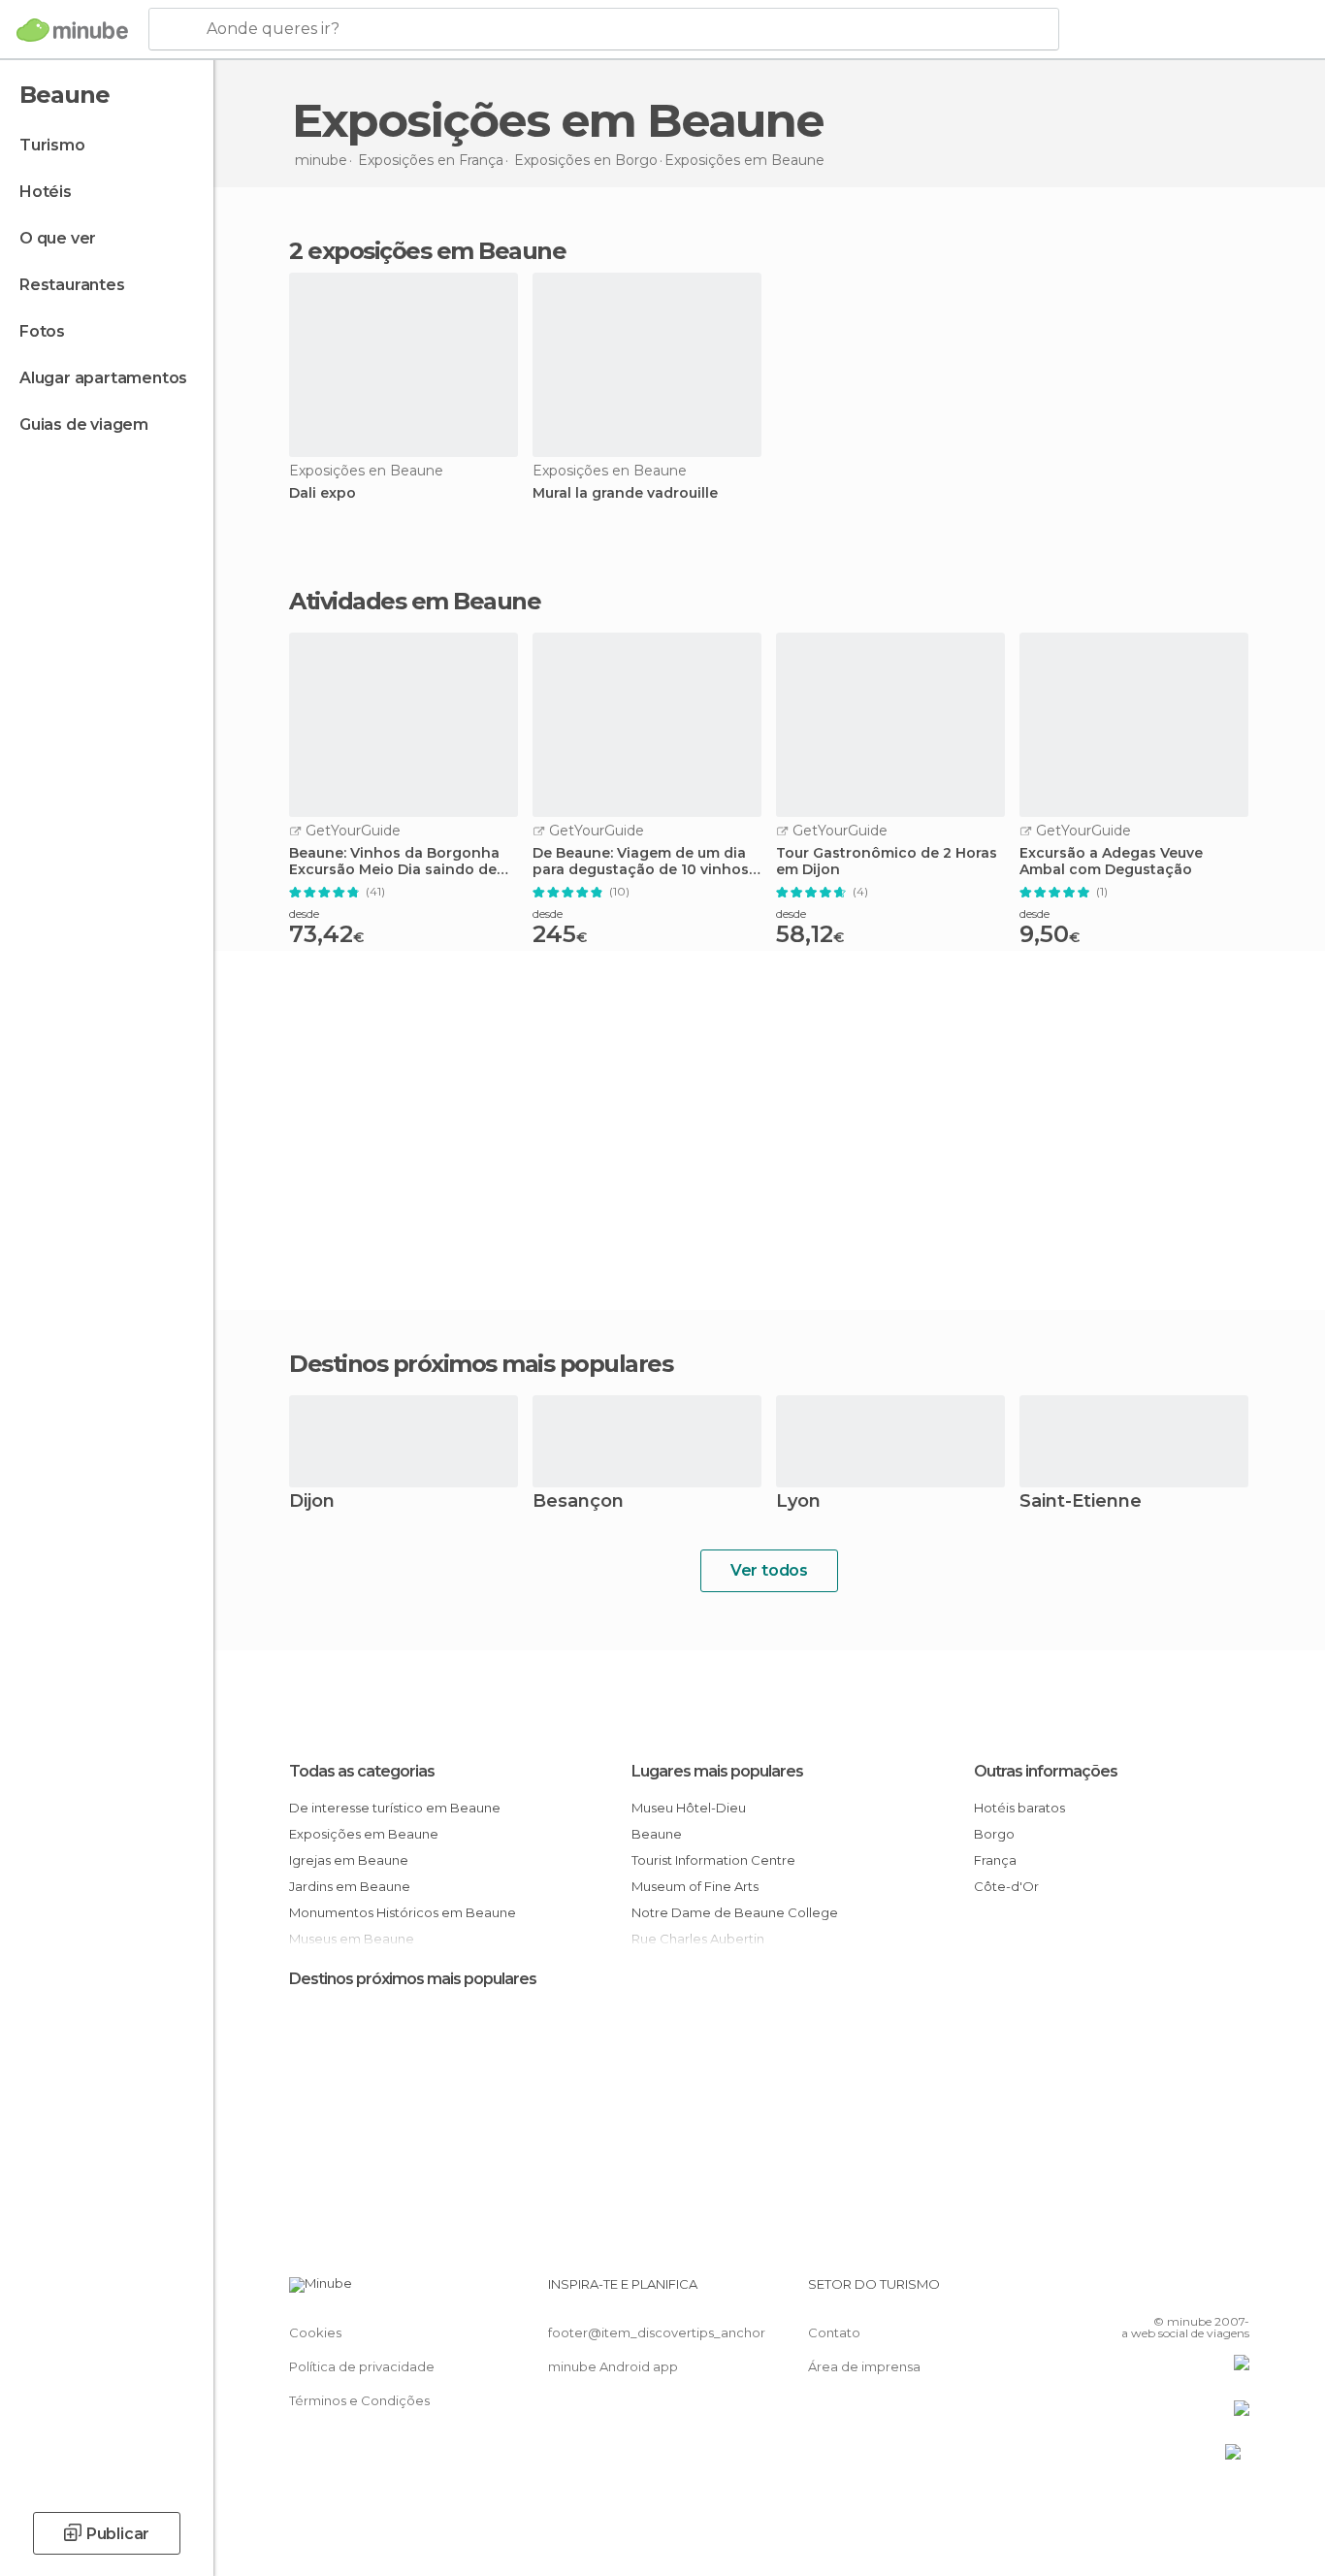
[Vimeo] (1203, 2292)
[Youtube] (1235, 2292)
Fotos (42, 331)
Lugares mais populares (717, 1771)
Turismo (52, 145)
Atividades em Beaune (415, 602)
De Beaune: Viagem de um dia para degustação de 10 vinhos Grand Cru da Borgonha (641, 862)
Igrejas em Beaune (349, 1860)
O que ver (58, 238)
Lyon (798, 1502)
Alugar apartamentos (103, 378)
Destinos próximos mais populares (481, 1364)
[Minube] (72, 30)
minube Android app (613, 2366)
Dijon (312, 1502)
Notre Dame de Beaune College (735, 1912)
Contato (834, 2332)
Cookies (315, 2332)
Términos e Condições (359, 2400)
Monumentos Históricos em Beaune (403, 1912)
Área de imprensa (864, 2366)
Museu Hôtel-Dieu (689, 1808)
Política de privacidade (362, 2366)
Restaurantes (72, 285)
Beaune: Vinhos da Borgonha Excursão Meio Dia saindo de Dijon (394, 862)
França (995, 1860)
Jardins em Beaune (350, 1886)
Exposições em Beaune (364, 1834)
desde (304, 913)
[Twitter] (1171, 2292)
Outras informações (1046, 1771)
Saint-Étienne (1081, 1502)
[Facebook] (1139, 2292)
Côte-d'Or (1006, 1886)
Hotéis (46, 192)
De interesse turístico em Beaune (395, 1808)
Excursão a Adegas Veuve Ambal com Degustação (1111, 862)
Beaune (657, 1834)
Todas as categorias (362, 1771)
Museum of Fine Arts (695, 1886)
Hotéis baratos (1019, 1808)
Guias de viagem (84, 424)
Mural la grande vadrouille (625, 493)
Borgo (994, 1834)
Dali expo (323, 493)
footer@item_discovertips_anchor (657, 2332)
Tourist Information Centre (713, 1860)
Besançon (578, 1502)
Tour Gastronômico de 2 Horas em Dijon (887, 862)
